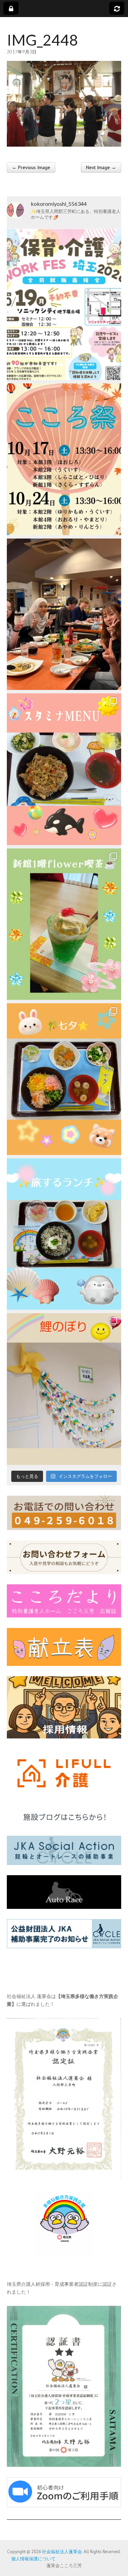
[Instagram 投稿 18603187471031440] (64, 1079)
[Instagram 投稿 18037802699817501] (64, 769)
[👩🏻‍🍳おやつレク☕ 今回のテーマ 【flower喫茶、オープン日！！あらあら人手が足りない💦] (64, 924)
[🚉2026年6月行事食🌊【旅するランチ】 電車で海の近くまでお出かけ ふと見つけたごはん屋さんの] (64, 1234)
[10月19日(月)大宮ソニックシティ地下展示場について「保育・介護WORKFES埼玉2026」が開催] (64, 304)
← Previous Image (31, 167)
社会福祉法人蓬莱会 (62, 2552)
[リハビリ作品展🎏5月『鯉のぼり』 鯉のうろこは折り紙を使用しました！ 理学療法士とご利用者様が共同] (64, 1389)
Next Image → (101, 167)
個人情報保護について (31, 2559)
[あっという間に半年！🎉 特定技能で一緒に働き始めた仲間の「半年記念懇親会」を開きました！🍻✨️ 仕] (64, 614)
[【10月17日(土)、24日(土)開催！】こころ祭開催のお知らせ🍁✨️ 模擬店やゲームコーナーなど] (64, 459)
